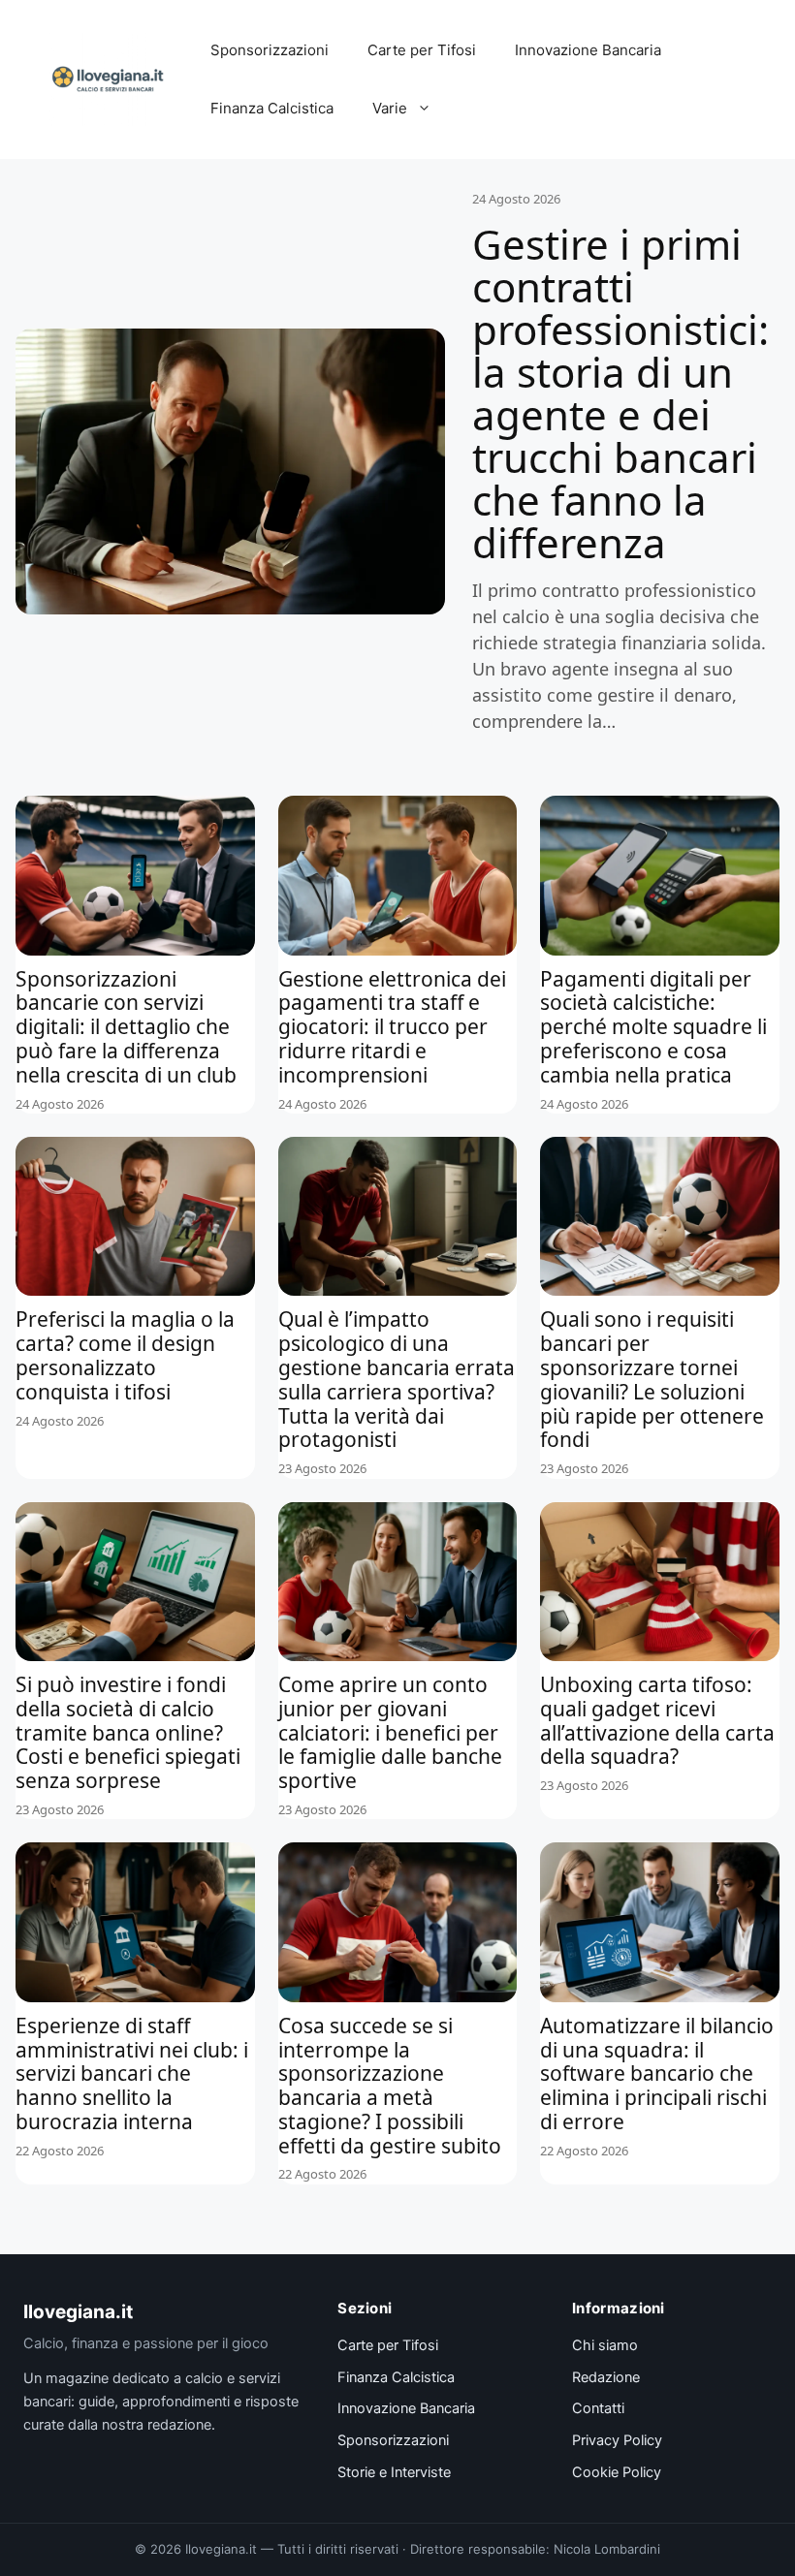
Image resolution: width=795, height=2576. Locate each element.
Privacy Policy (617, 2440)
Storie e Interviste (394, 2472)
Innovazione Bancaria (588, 50)
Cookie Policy (617, 2472)
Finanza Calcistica (272, 108)
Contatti (598, 2408)
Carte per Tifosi (422, 50)
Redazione (606, 2377)
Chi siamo (605, 2345)
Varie (390, 108)
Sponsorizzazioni (270, 50)
